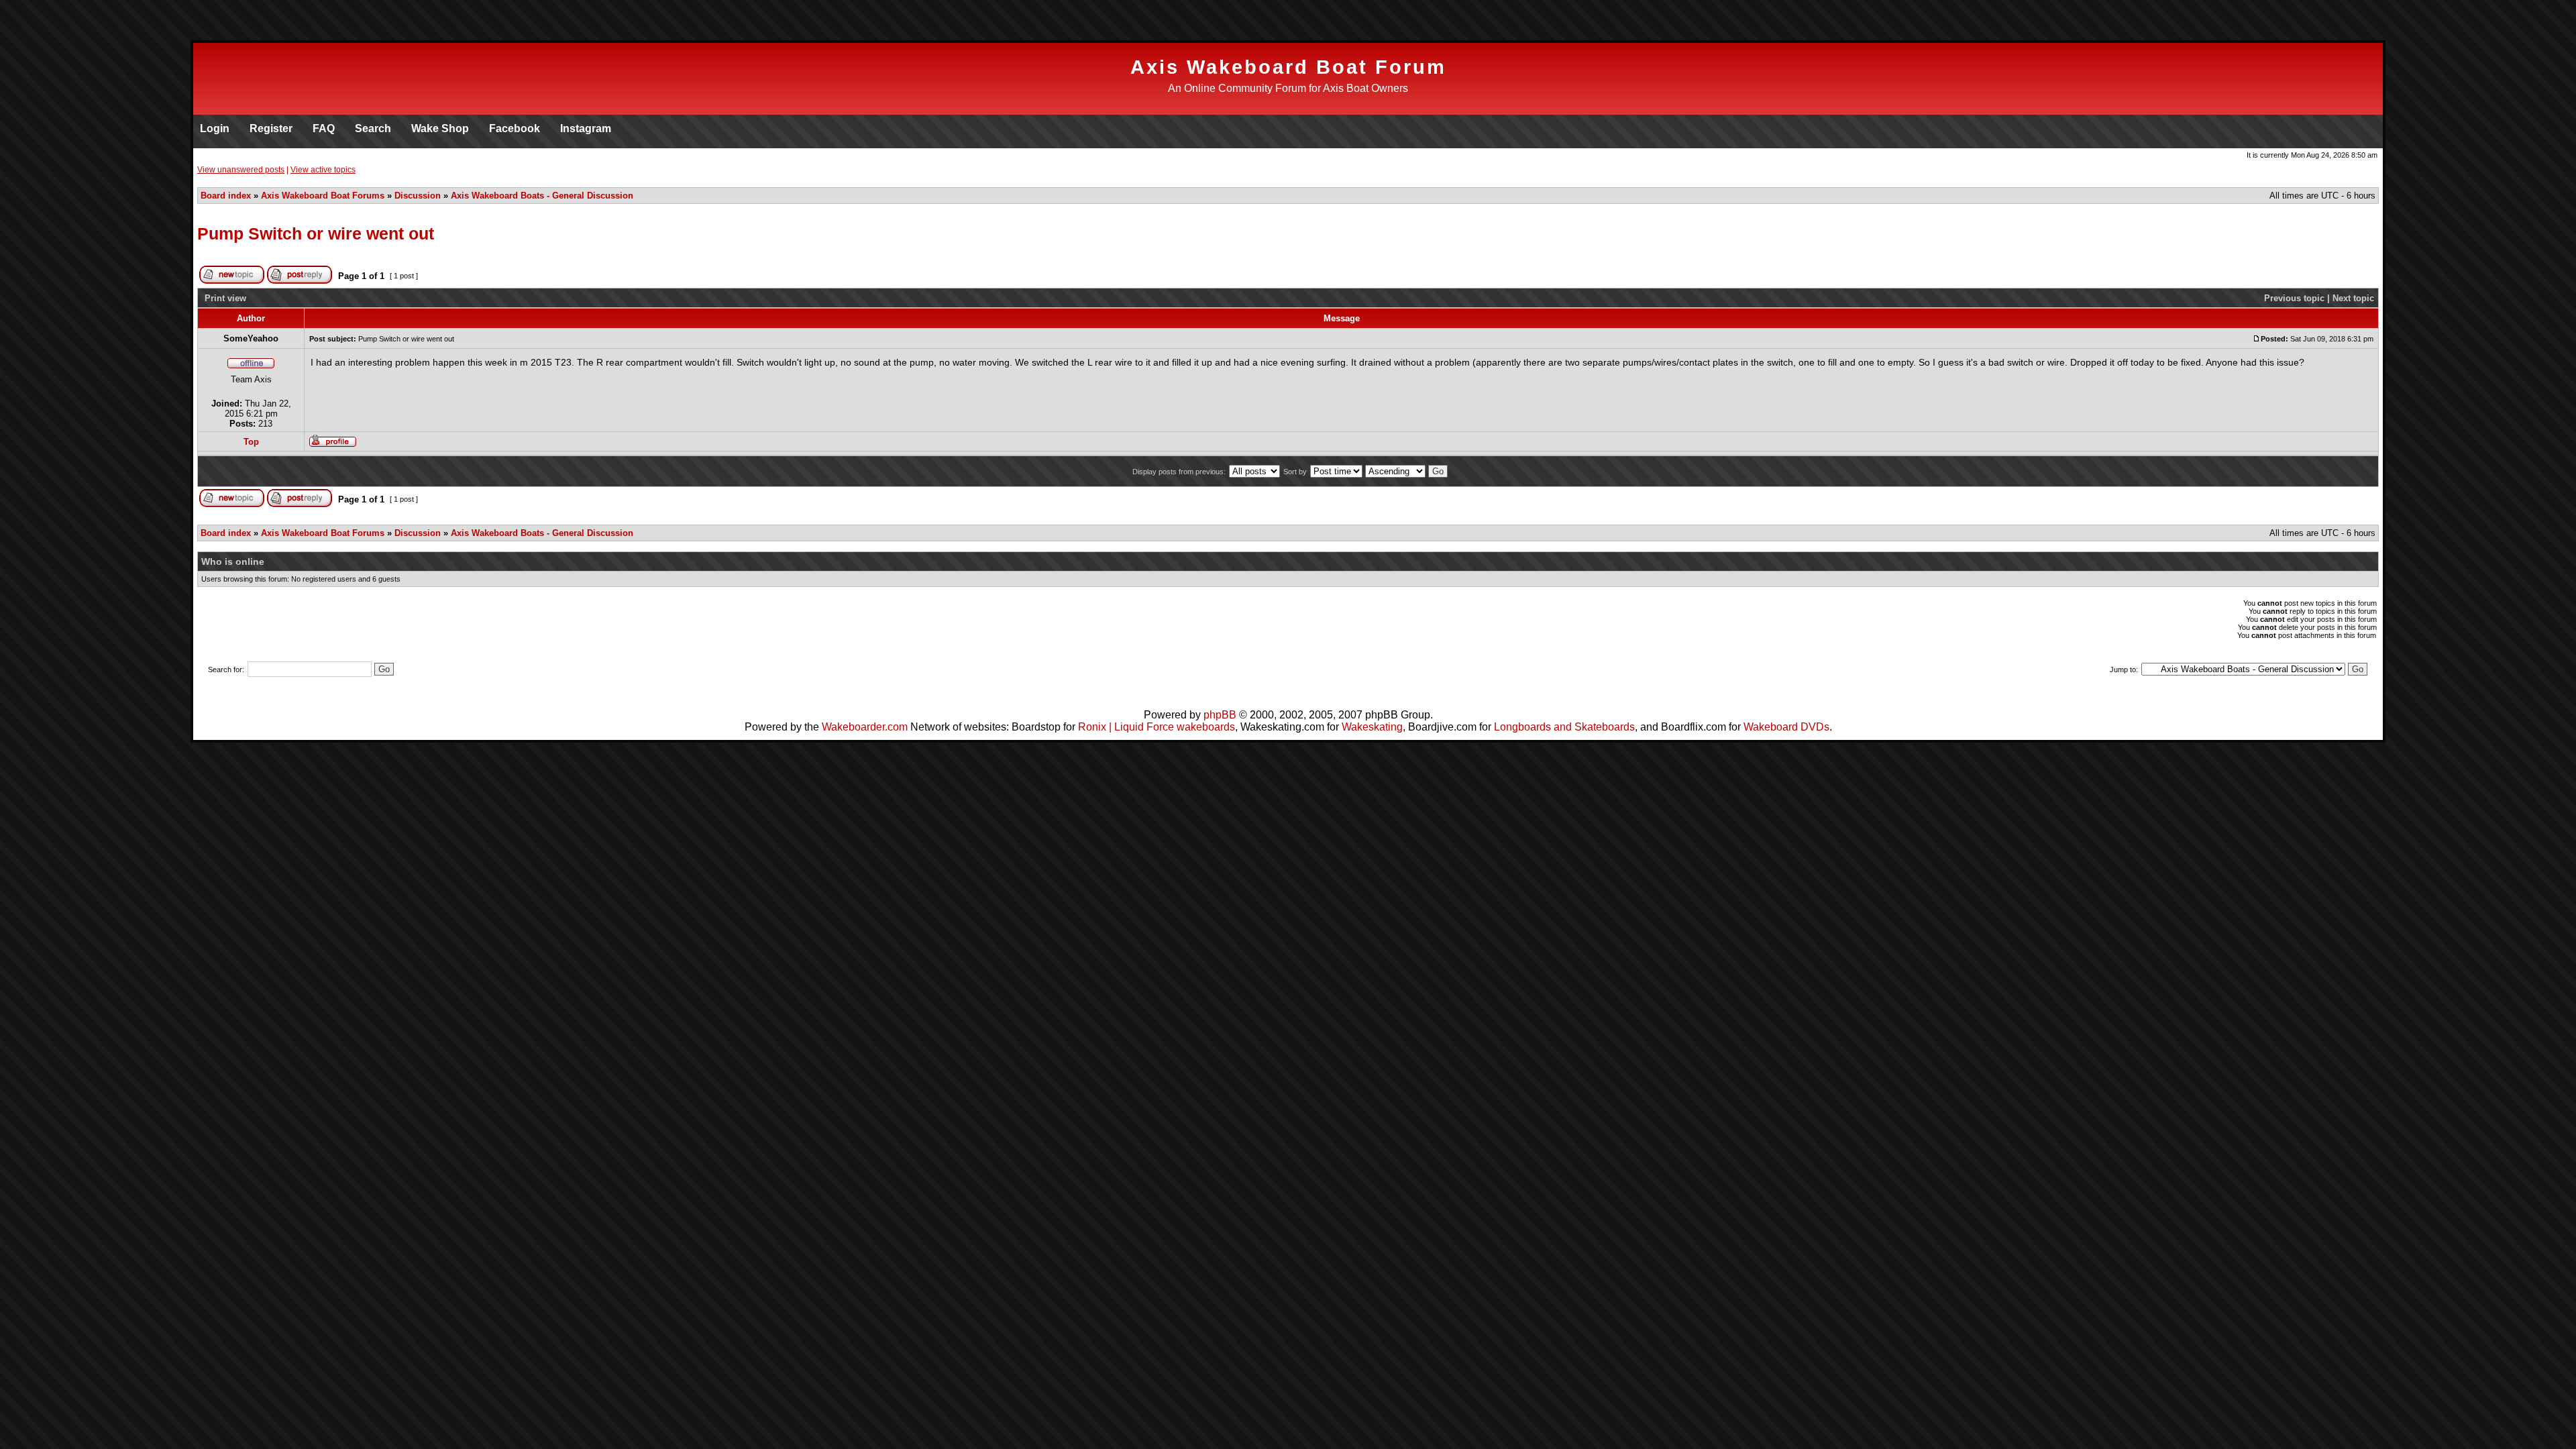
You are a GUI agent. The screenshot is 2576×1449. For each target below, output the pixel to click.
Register (271, 128)
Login (215, 128)
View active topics (323, 170)
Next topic (2353, 298)
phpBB (1220, 715)
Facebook (515, 128)
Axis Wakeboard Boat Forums (323, 196)
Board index (226, 196)
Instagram (586, 128)
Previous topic (2294, 298)
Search (373, 128)
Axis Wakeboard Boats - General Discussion (542, 196)
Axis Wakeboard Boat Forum (1288, 67)
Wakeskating (1372, 727)
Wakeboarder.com (865, 727)
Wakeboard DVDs (1786, 727)
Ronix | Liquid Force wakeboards (1157, 727)
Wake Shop (440, 128)
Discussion (418, 196)
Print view (225, 298)
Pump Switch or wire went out (316, 233)
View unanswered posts (241, 170)
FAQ (324, 128)
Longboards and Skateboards (1564, 727)
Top (251, 442)
